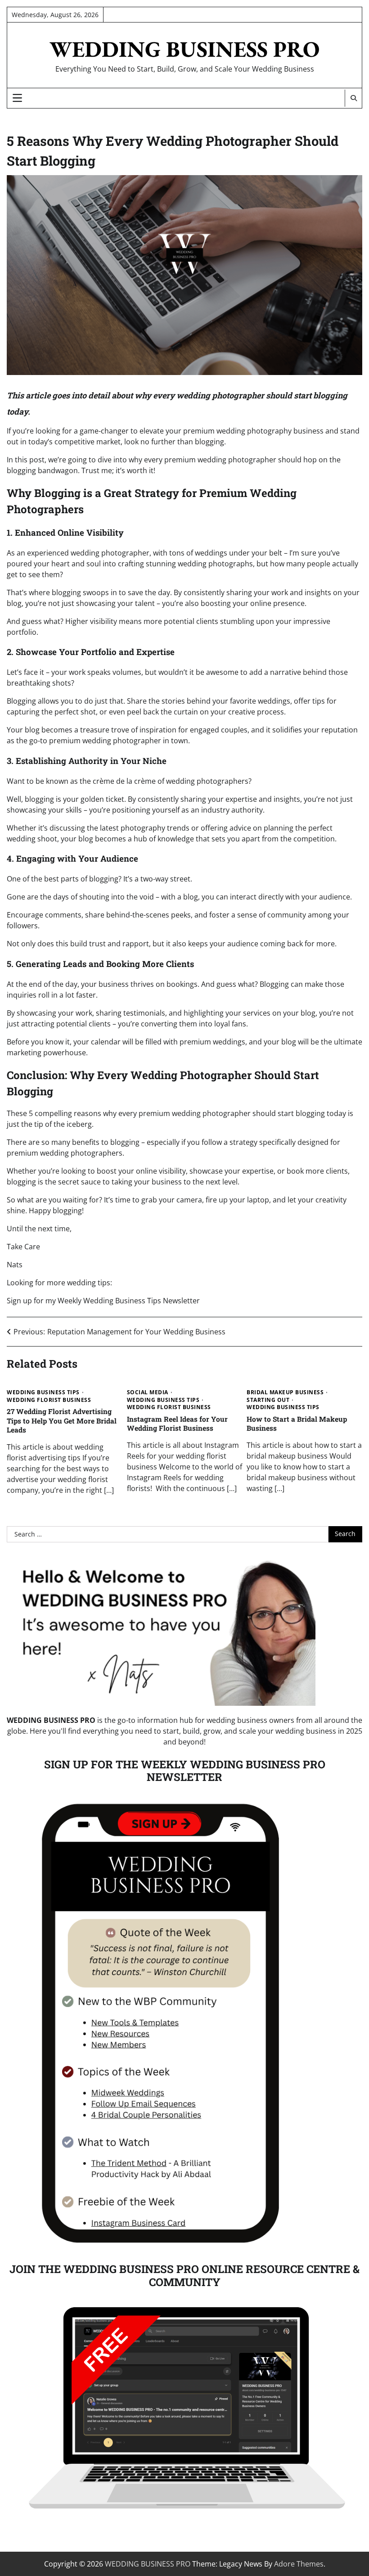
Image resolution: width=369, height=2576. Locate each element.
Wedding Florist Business (49, 1400)
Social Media (148, 1392)
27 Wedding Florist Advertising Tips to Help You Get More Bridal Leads (62, 1420)
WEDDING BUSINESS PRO (184, 49)
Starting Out (268, 1400)
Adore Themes (299, 2564)
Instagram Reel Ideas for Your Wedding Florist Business (177, 1424)
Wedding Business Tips (43, 1392)
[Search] (353, 98)
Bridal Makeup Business (285, 1392)
